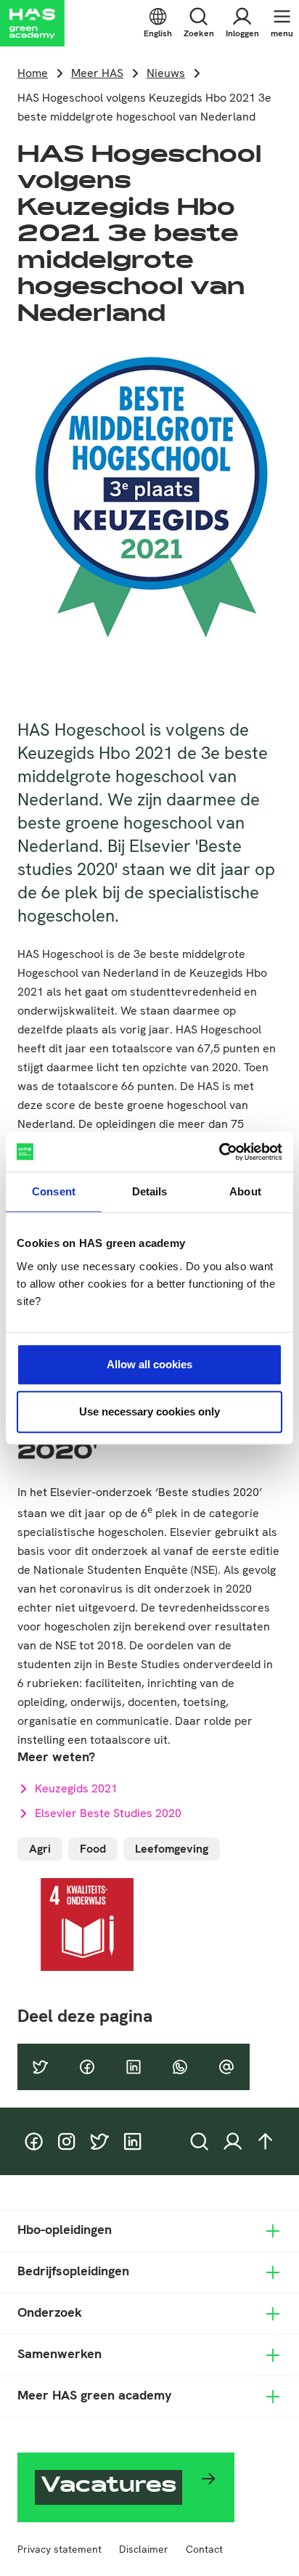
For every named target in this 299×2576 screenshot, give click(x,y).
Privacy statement (60, 2549)
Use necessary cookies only (149, 1411)
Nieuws (166, 73)
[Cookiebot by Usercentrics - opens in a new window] (219, 1152)
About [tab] (245, 1191)
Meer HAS (97, 73)
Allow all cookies (149, 1364)
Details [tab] (150, 1191)
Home (33, 73)
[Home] (32, 23)
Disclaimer (144, 2549)
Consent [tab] (54, 1191)
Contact (204, 2549)
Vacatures (108, 2487)
